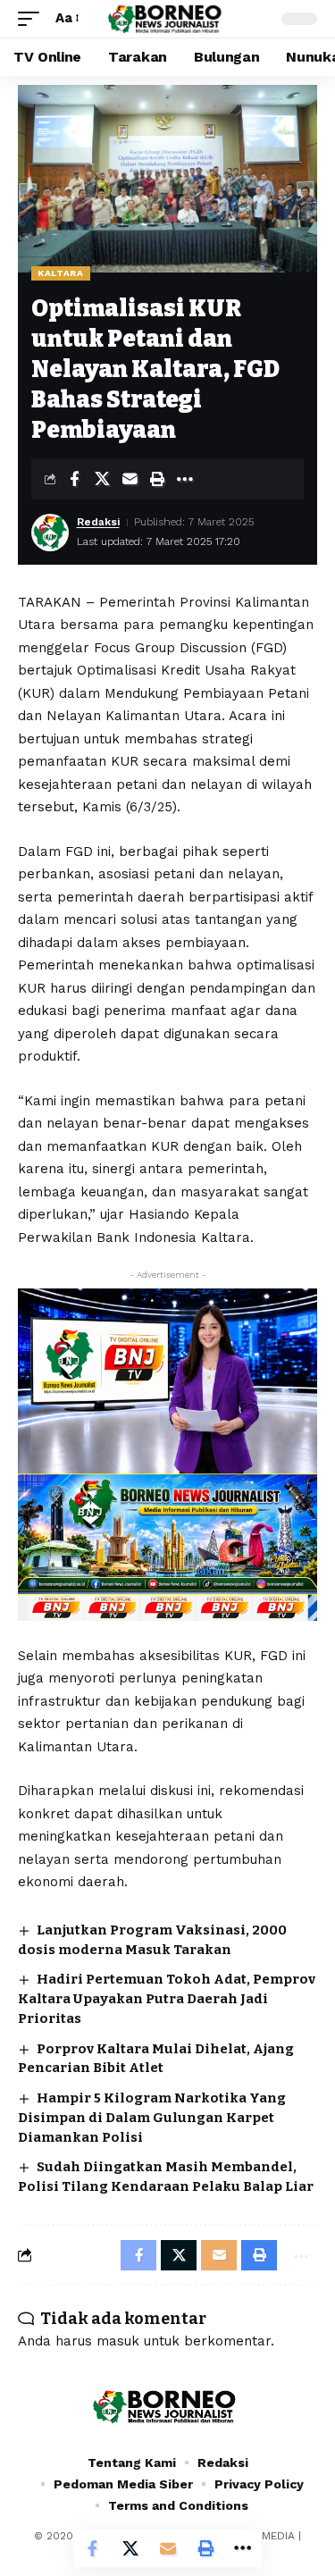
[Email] (130, 479)
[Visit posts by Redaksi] (50, 533)
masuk (118, 2341)
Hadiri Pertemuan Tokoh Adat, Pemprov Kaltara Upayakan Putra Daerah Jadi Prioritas (167, 1999)
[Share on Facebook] (74, 479)
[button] (33, 19)
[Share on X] (102, 479)
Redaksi (98, 522)
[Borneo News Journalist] (168, 19)
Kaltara (61, 273)
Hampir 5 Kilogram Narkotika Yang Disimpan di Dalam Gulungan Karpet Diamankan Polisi (152, 2118)
